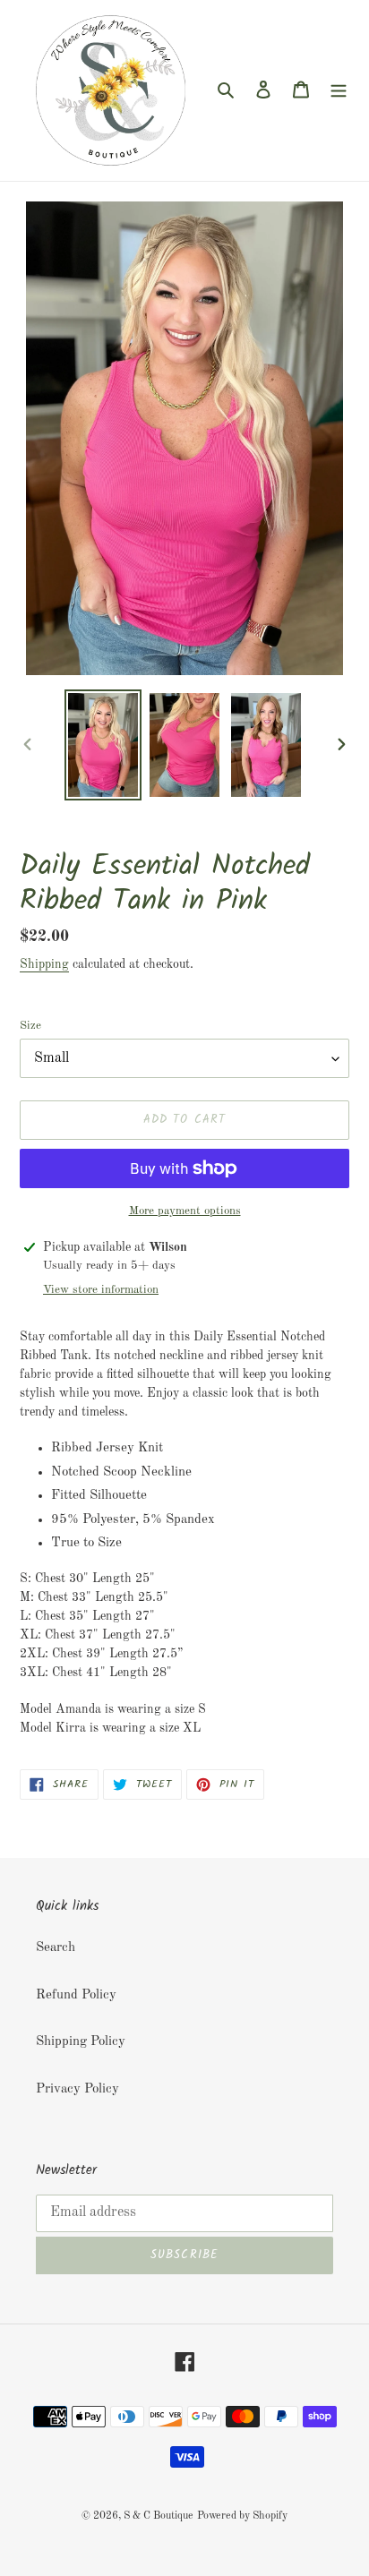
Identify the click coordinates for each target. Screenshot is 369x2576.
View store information (101, 1290)
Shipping (44, 964)
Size (30, 1026)
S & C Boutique (159, 2516)
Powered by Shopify (242, 2516)
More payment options (185, 1211)
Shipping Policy (81, 2042)
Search (56, 1948)
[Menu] (339, 91)
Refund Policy (76, 1995)
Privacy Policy (77, 2089)
